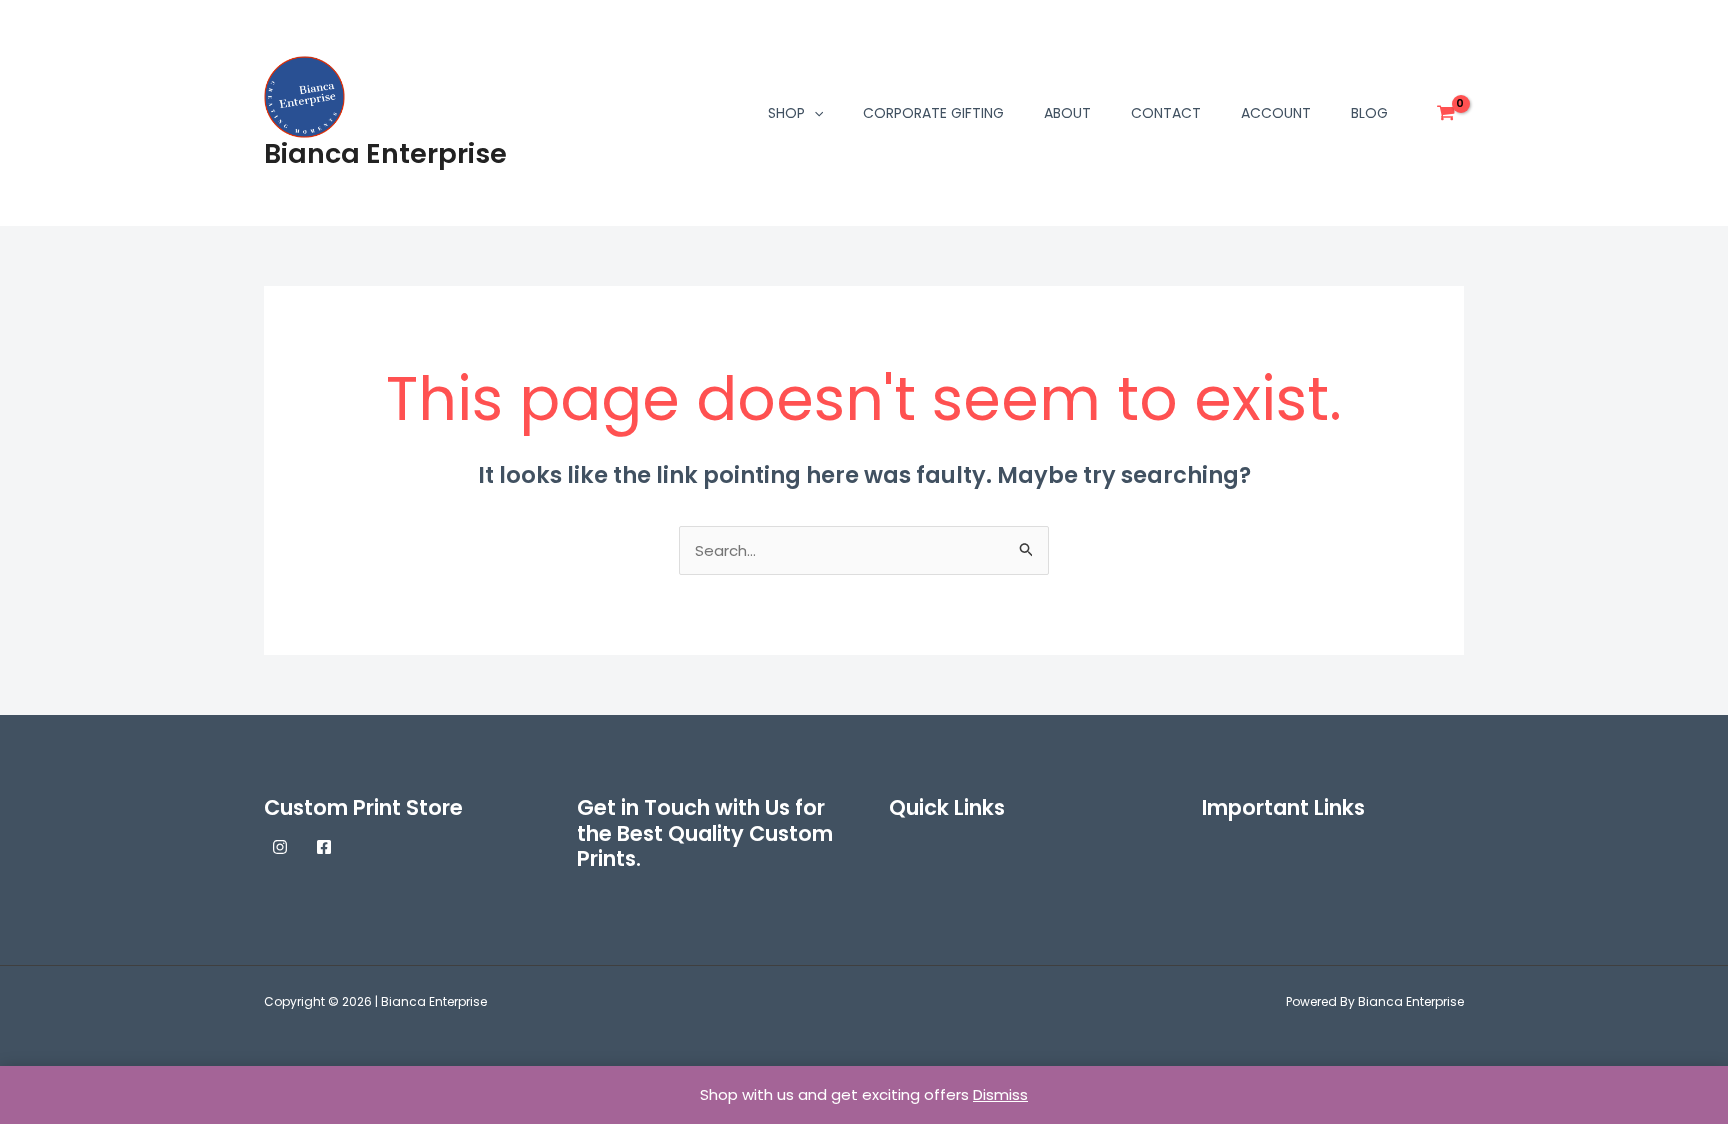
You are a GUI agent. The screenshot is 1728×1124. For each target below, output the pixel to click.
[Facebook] (324, 847)
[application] (814, 113)
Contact (1166, 113)
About (1067, 113)
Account (1276, 113)
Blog (1369, 113)
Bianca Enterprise (385, 153)
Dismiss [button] (1000, 1094)
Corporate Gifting (933, 113)
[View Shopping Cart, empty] (1446, 113)
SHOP (786, 113)
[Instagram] (280, 847)
